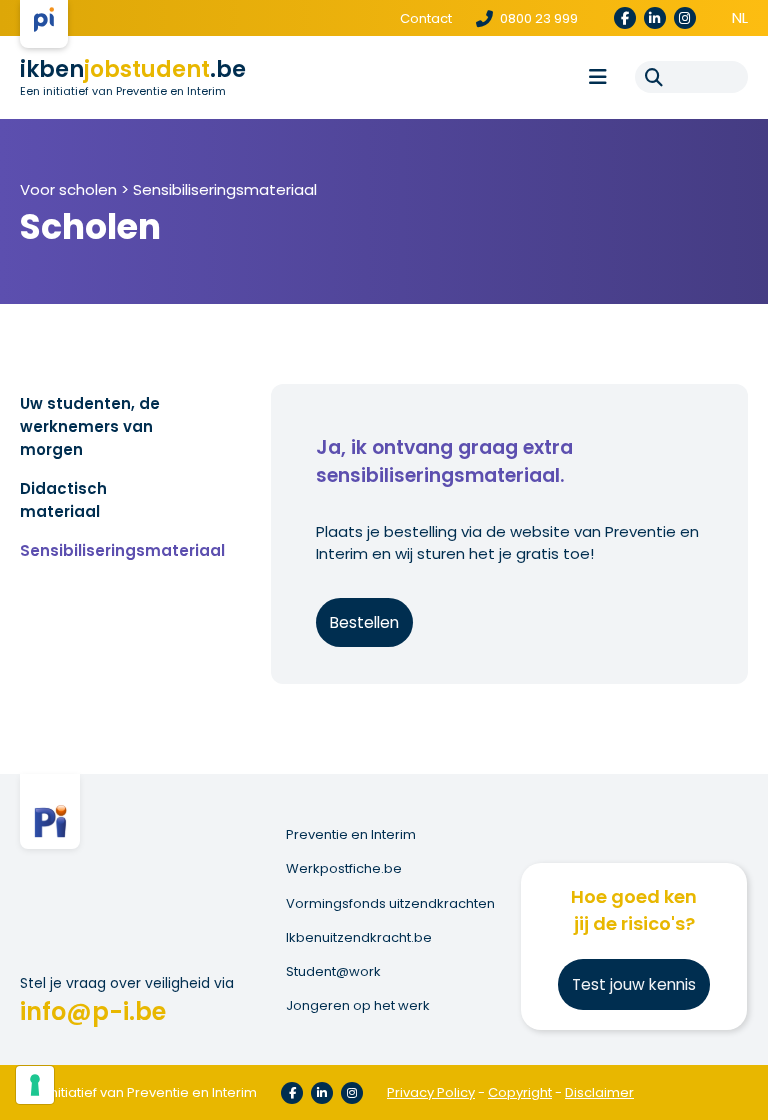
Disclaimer (599, 1092)
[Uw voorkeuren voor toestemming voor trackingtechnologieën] (35, 1085)
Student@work (333, 972)
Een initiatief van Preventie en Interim (123, 91)
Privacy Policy (431, 1092)
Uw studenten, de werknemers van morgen (90, 426)
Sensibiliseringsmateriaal (225, 189)
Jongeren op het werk (358, 1006)
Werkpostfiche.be (344, 869)
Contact (426, 18)
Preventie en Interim (351, 835)
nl (740, 17)
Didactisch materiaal (63, 500)
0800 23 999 (537, 18)
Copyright (520, 1092)
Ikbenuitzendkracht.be (359, 938)
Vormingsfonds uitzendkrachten (390, 904)
